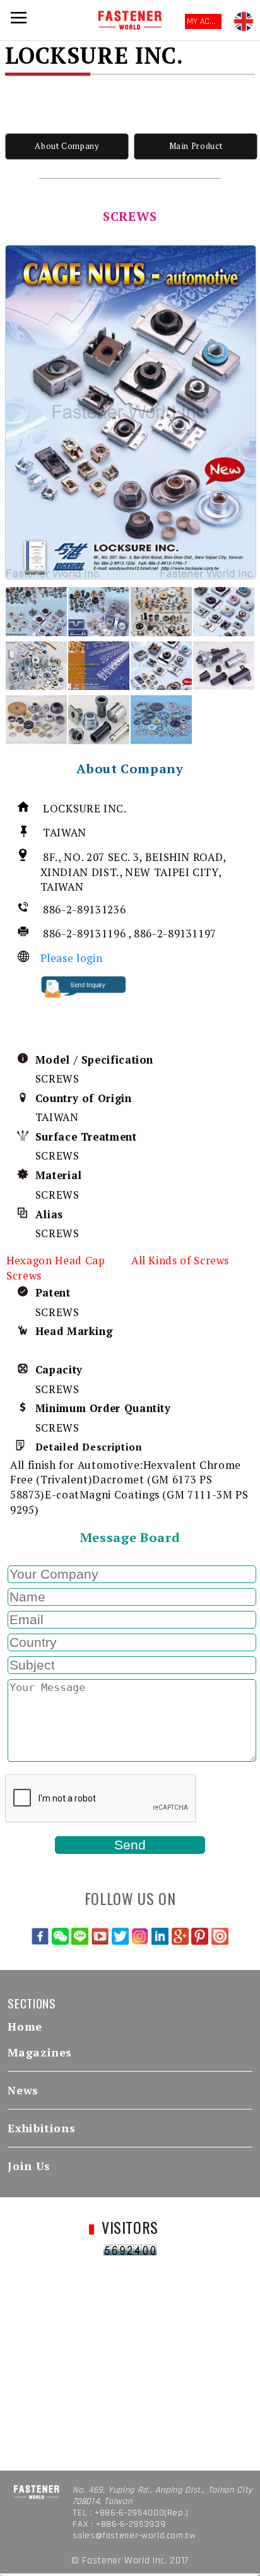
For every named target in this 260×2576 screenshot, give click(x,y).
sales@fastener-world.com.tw (134, 2536)
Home (25, 2027)
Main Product (196, 146)
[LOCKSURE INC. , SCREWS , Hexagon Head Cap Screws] (131, 412)
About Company (67, 146)
